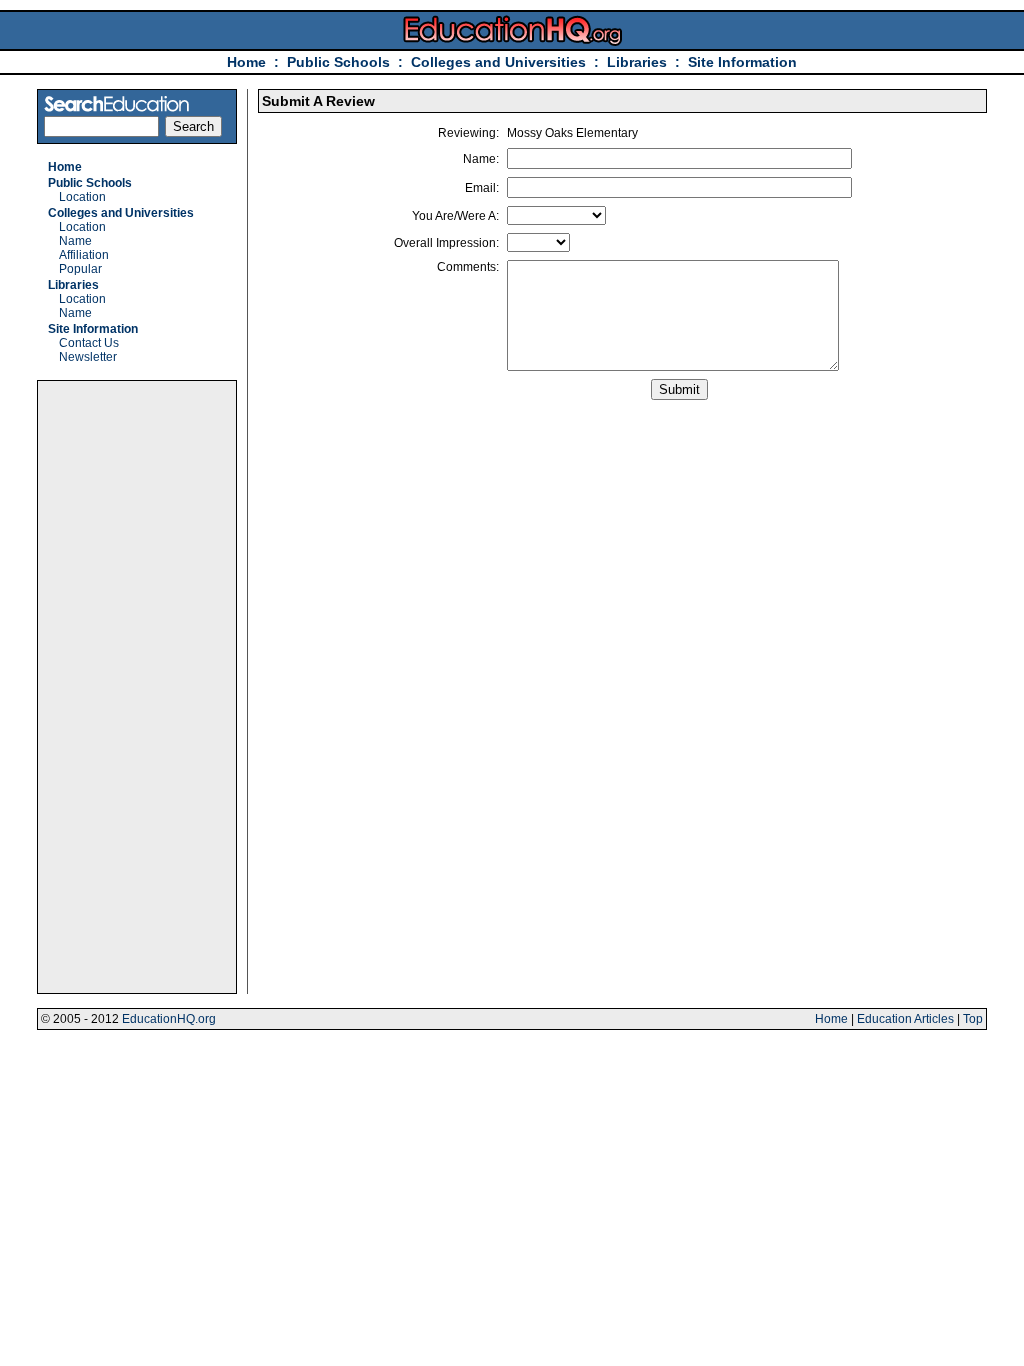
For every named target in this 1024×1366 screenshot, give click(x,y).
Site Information (742, 62)
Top (973, 1019)
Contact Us (89, 343)
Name (75, 241)
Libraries (637, 62)
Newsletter (88, 357)
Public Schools (340, 62)
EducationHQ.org (169, 1019)
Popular (80, 269)
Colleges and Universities (498, 62)
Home (246, 62)
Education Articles (905, 1019)
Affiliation (84, 255)
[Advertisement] (137, 687)
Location (82, 197)
